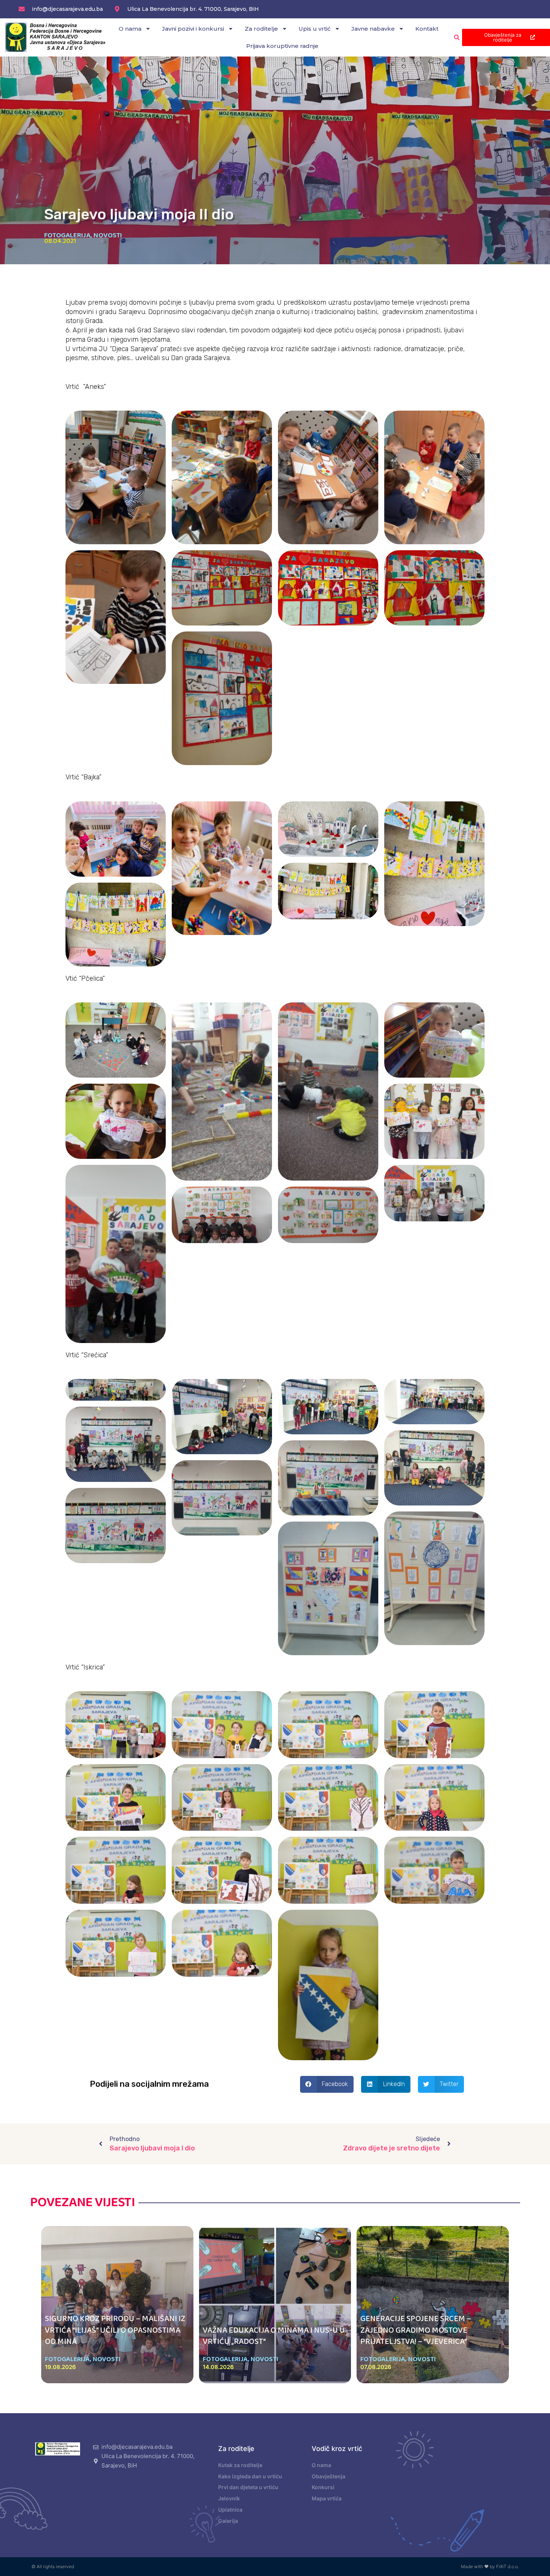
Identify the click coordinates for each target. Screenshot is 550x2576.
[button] (457, 37)
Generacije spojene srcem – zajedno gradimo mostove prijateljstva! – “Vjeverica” (416, 2330)
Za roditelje (261, 29)
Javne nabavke (373, 29)
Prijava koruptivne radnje (282, 46)
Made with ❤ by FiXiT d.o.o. (490, 2566)
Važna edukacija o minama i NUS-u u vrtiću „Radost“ (274, 2336)
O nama (130, 29)
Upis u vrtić (315, 29)
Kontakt (427, 29)
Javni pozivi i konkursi (193, 29)
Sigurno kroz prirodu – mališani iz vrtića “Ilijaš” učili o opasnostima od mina (115, 2330)
